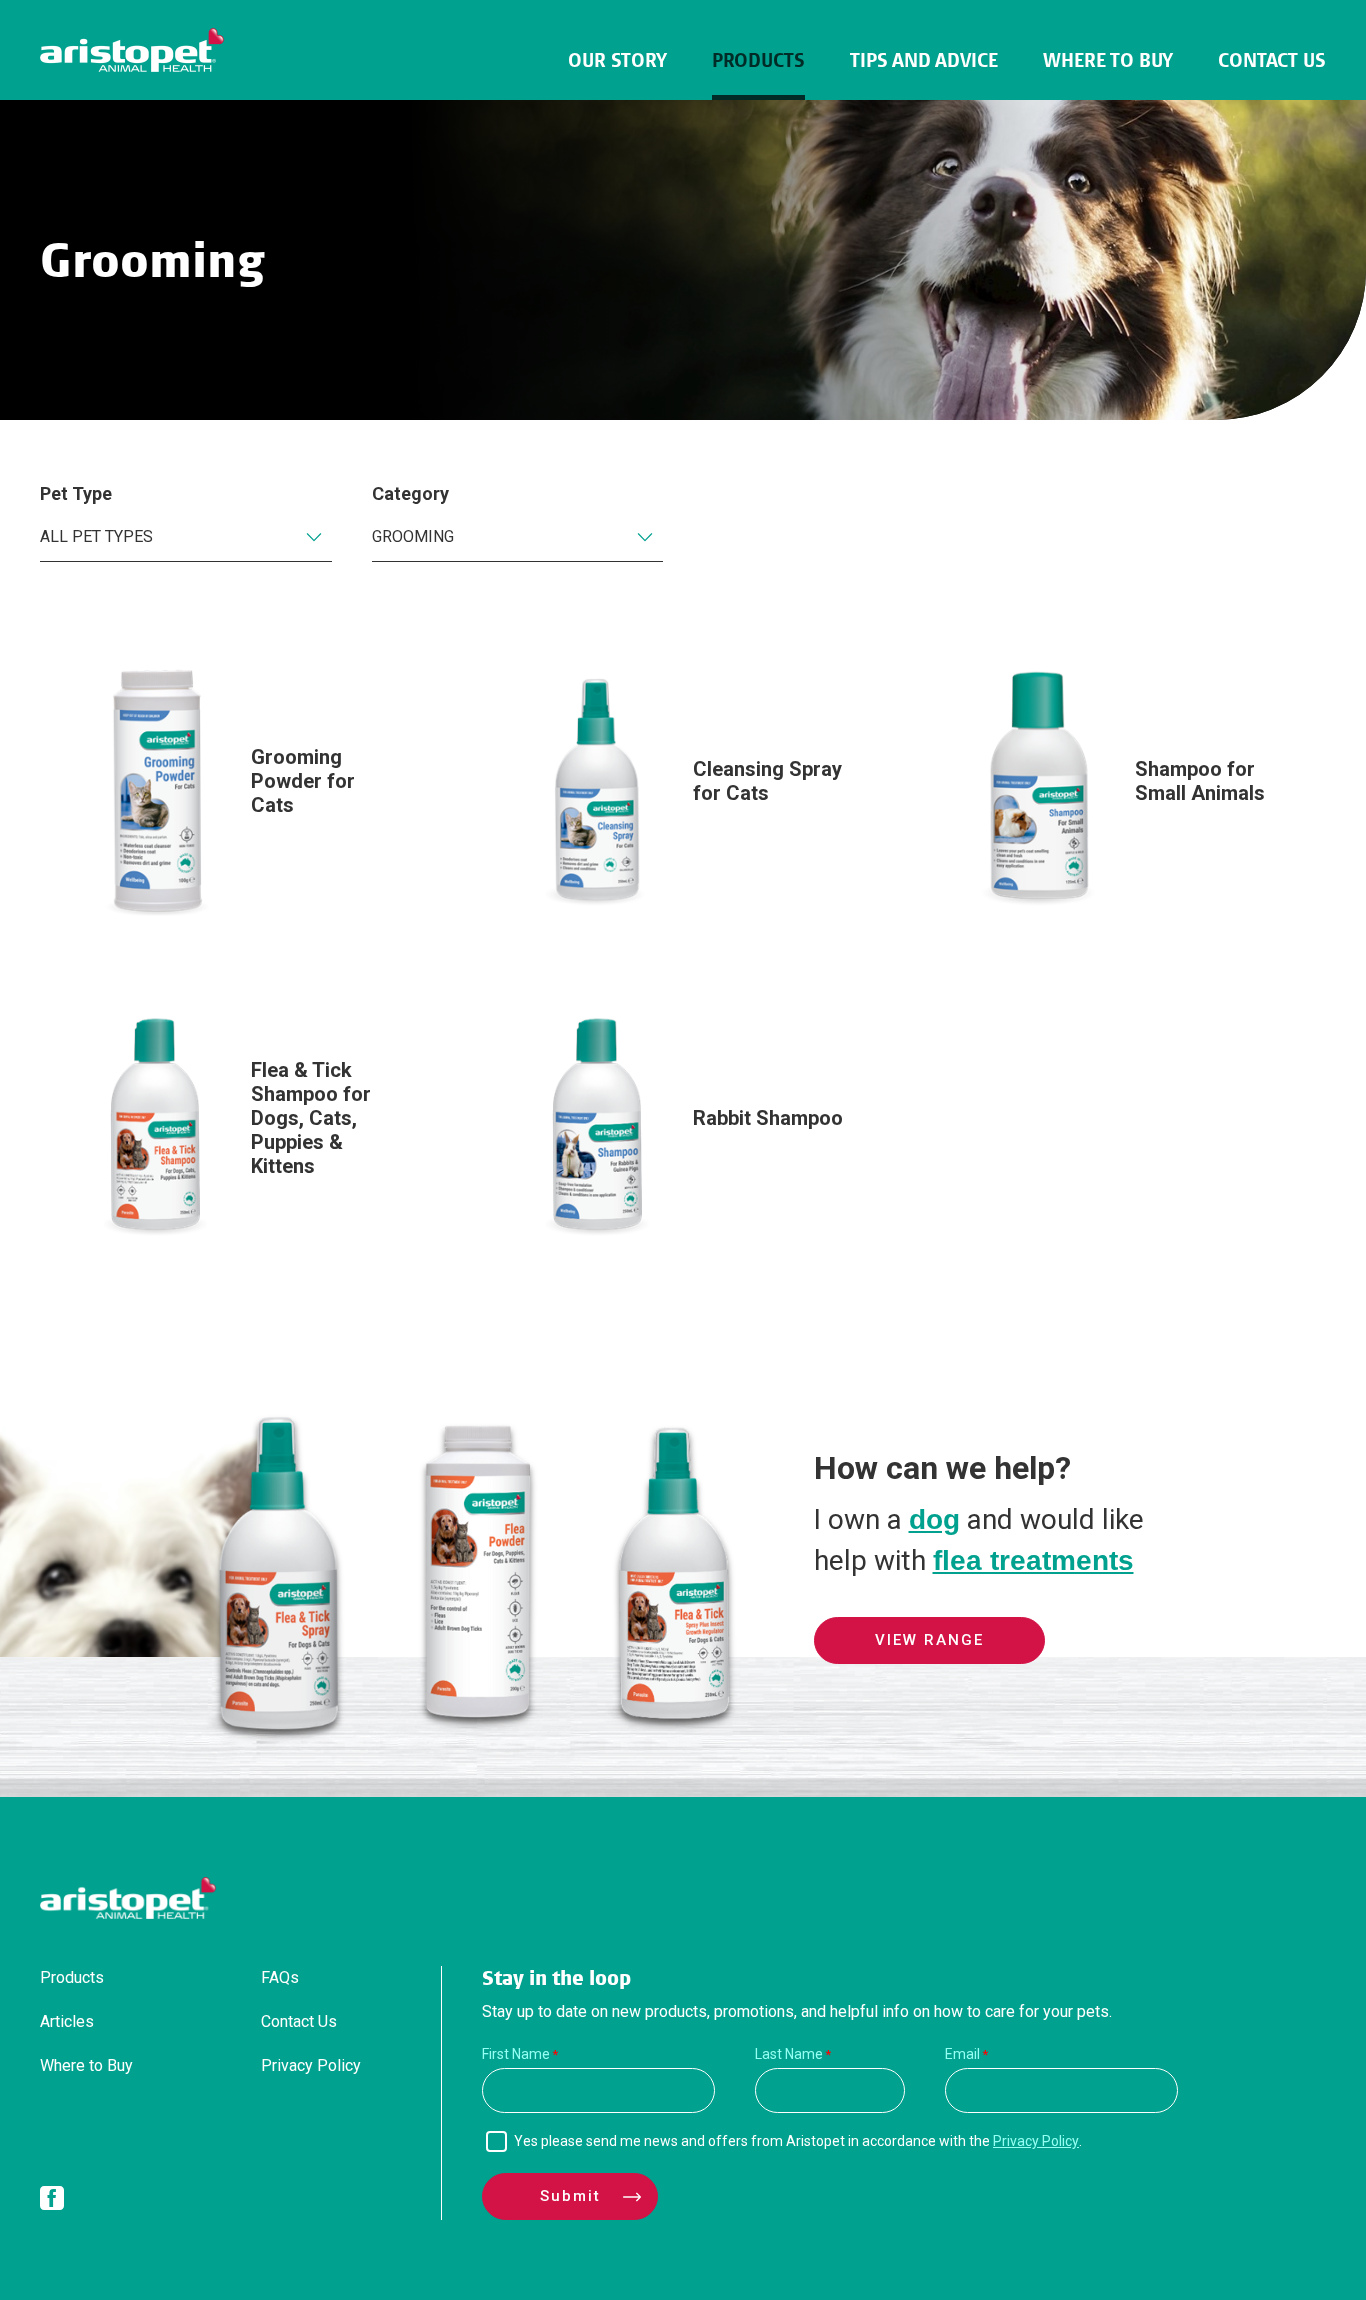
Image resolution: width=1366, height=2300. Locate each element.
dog (934, 1519)
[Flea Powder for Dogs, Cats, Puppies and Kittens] (477, 1733)
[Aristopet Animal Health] (132, 50)
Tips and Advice (924, 60)
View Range (929, 1640)
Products (758, 60)
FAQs (280, 1977)
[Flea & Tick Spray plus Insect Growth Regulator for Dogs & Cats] (675, 1733)
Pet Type (76, 493)
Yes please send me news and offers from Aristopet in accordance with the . (798, 2141)
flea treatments (1033, 1560)
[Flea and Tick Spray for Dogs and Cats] (279, 1733)
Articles (67, 2021)
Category (410, 493)
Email (962, 2054)
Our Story (617, 60)
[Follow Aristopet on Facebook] (52, 2202)
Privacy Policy (311, 2065)
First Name (516, 2054)
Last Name (789, 2054)
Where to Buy (1108, 60)
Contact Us (1272, 60)
